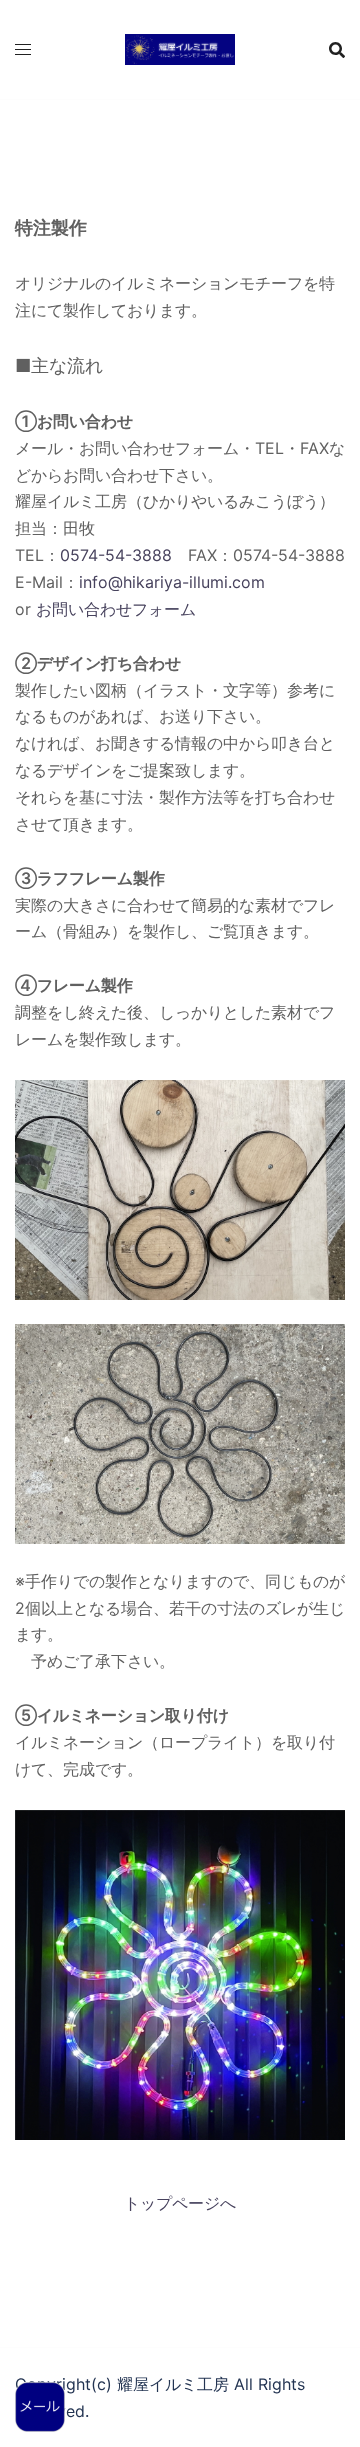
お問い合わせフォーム (116, 609)
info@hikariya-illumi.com (172, 582)
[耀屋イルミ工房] (180, 48)
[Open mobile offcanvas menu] (23, 49)
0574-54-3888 (116, 555)
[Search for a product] (337, 50)
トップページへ (180, 2203)
